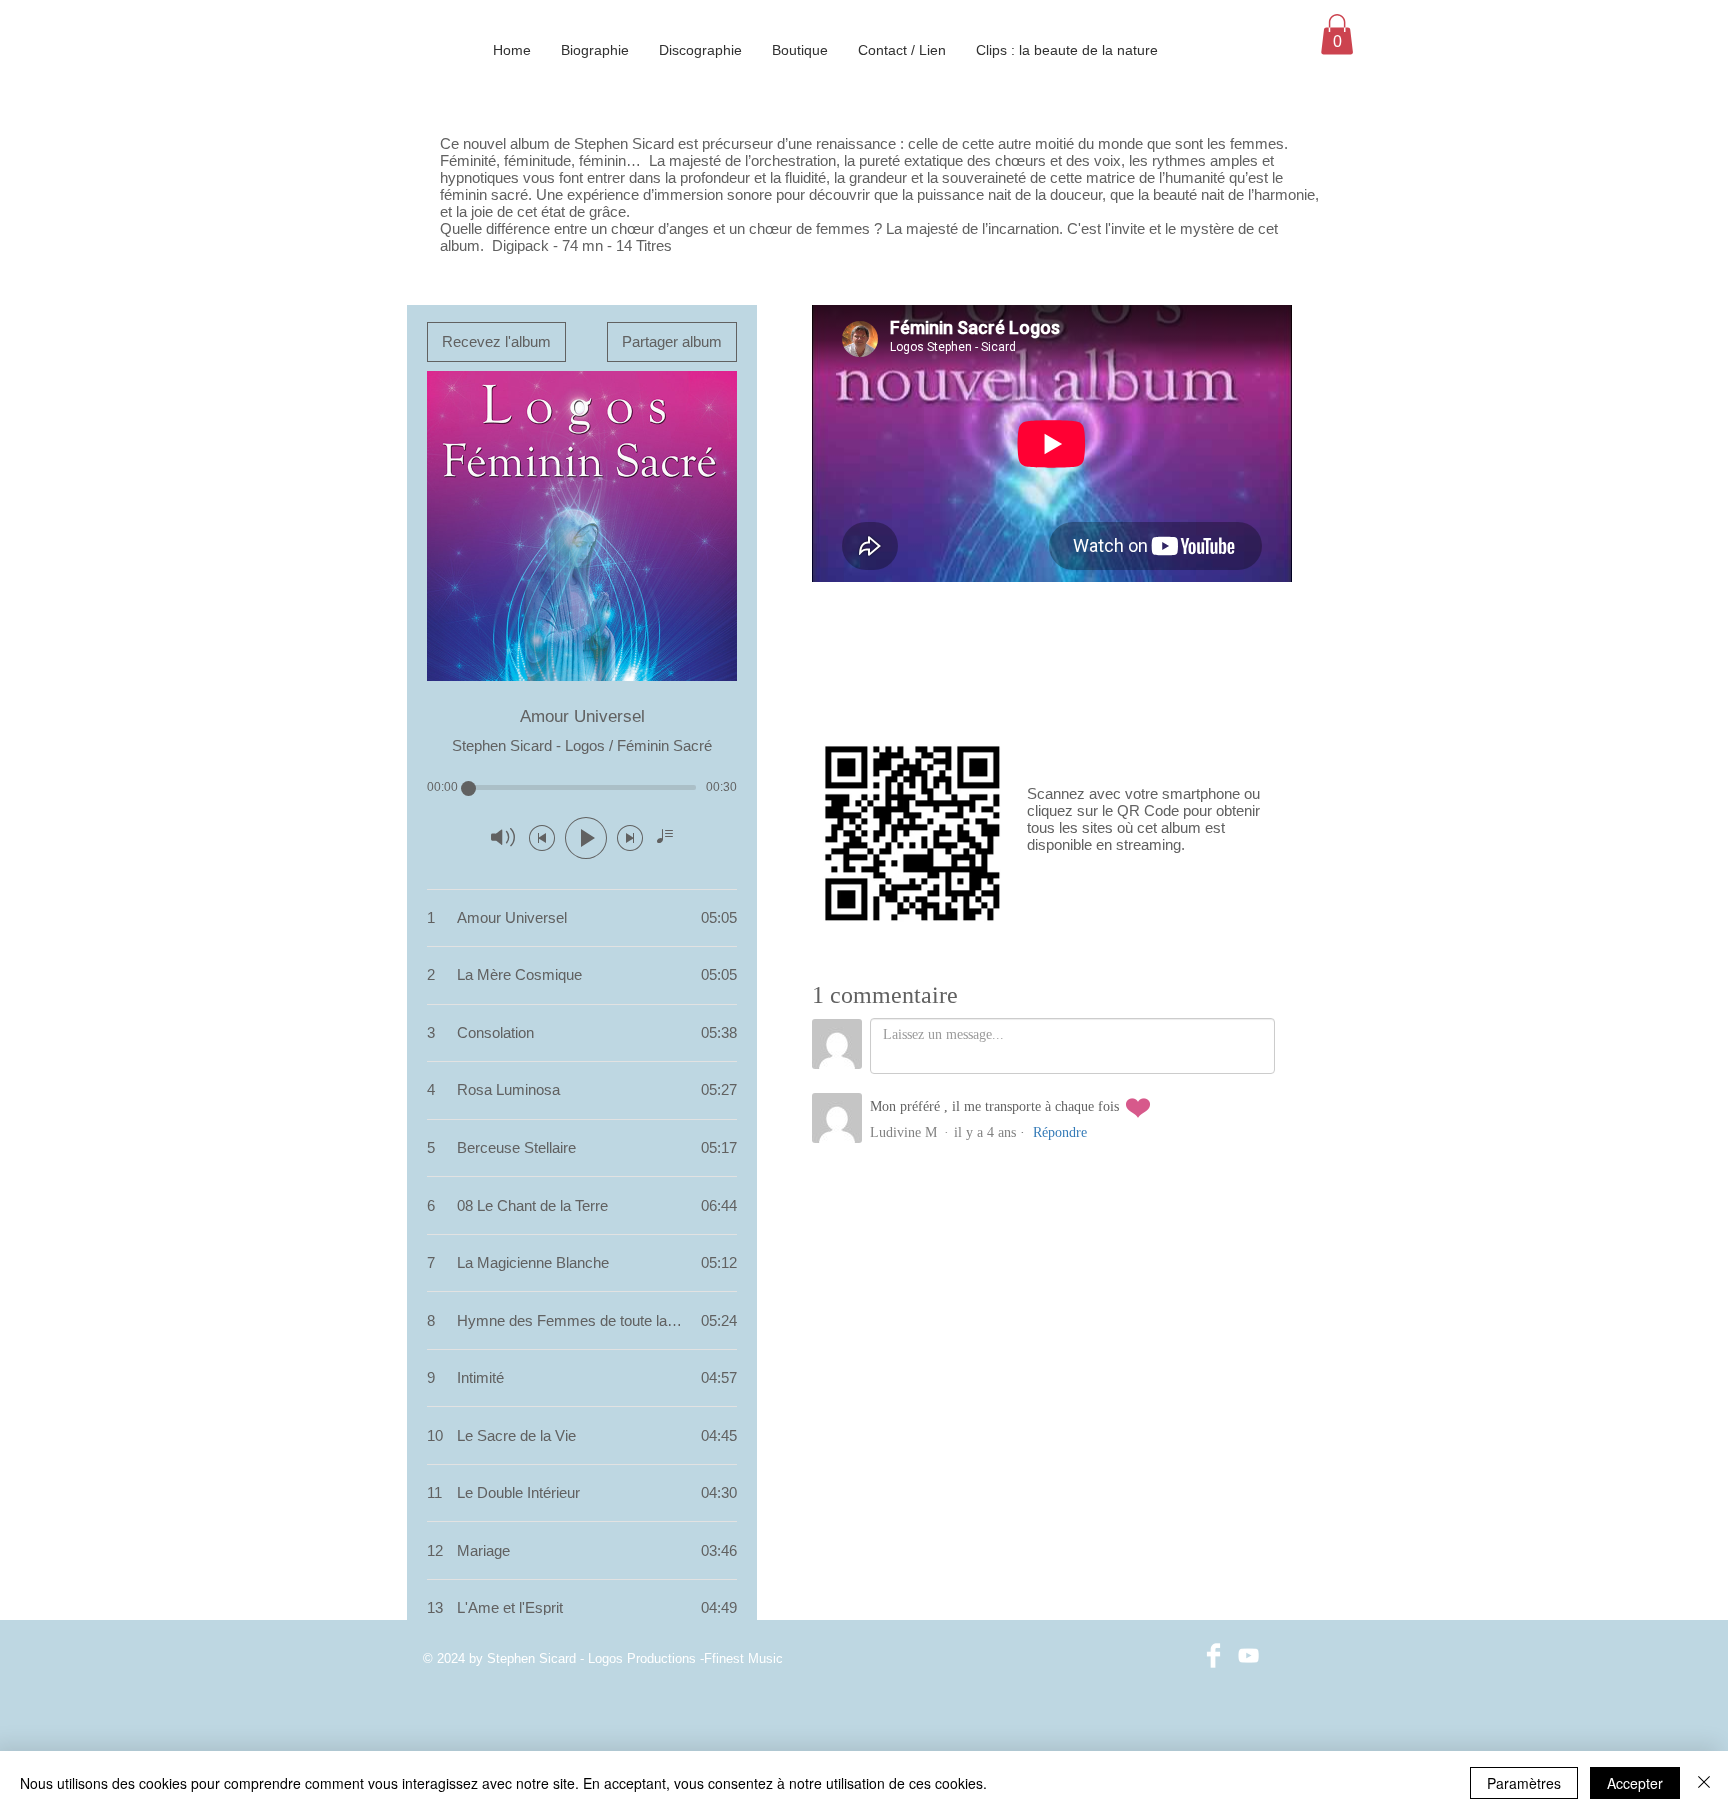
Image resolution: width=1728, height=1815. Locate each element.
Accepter (1635, 1783)
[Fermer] (1704, 1783)
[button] (1337, 34)
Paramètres (1524, 1783)
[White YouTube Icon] (1248, 1655)
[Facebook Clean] (1213, 1655)
